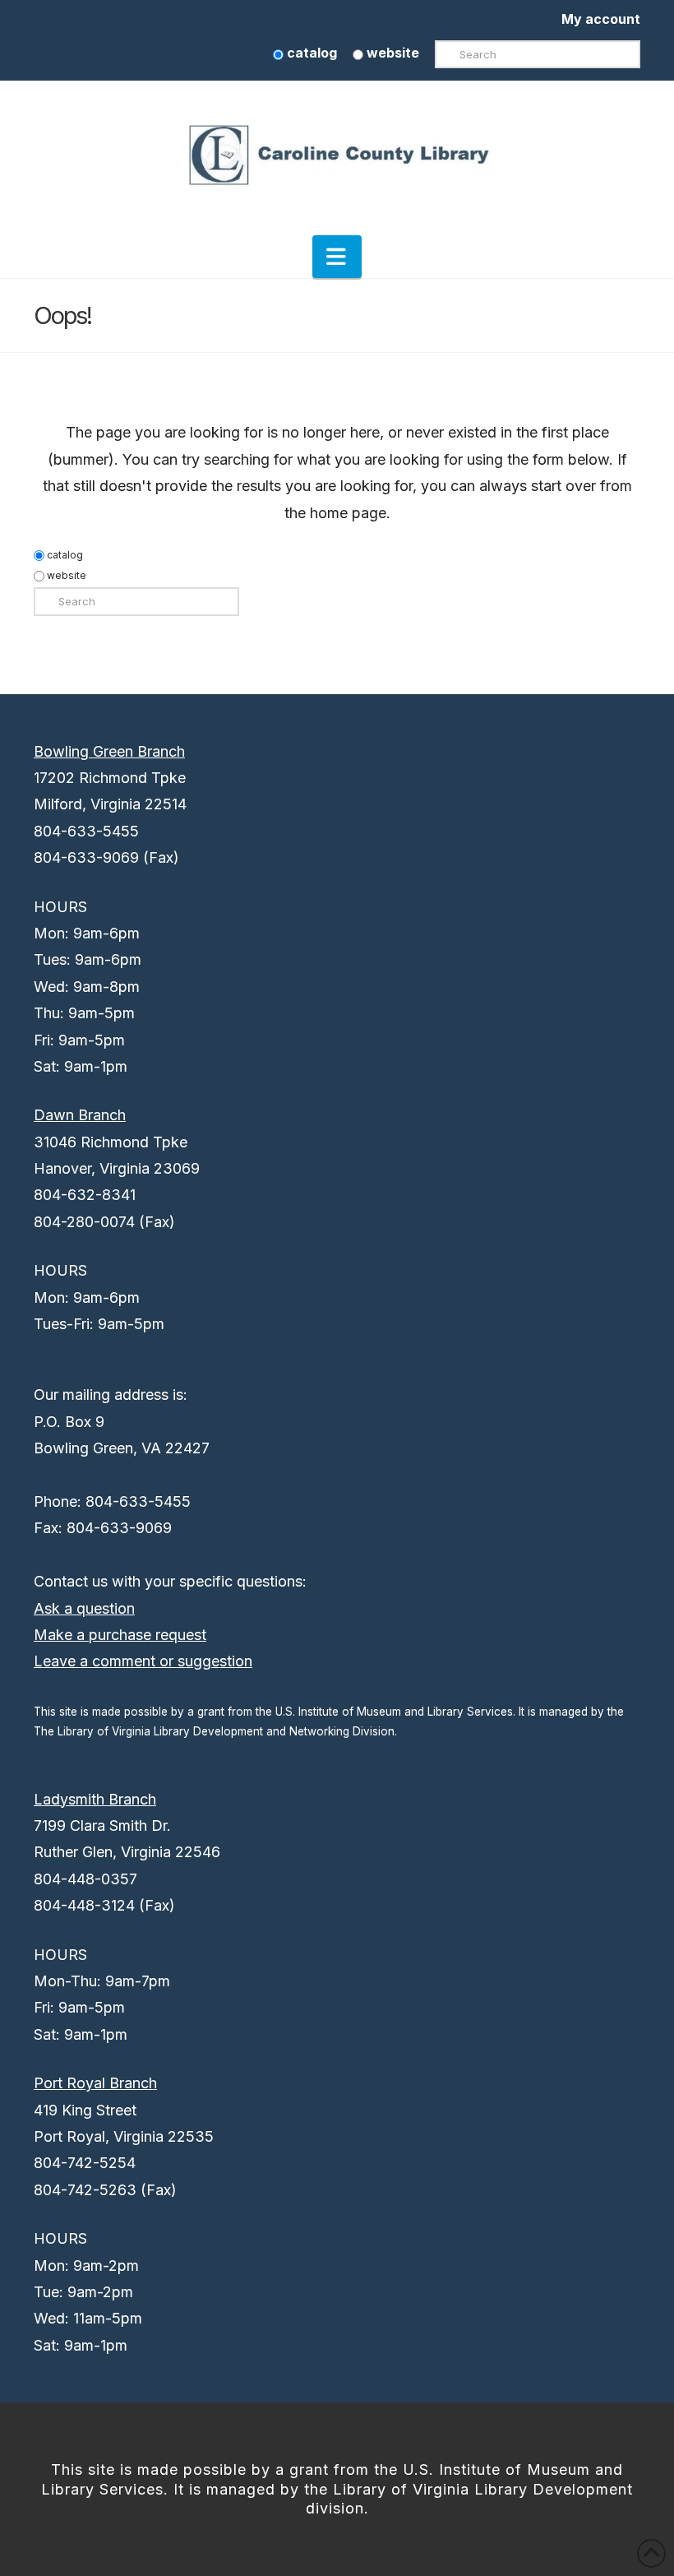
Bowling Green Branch (109, 751)
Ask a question (84, 1608)
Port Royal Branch (95, 2083)
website (391, 53)
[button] (337, 257)
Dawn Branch (80, 1115)
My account (601, 19)
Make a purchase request (120, 1635)
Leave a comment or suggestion (143, 1661)
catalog (310, 53)
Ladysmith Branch (95, 1799)
